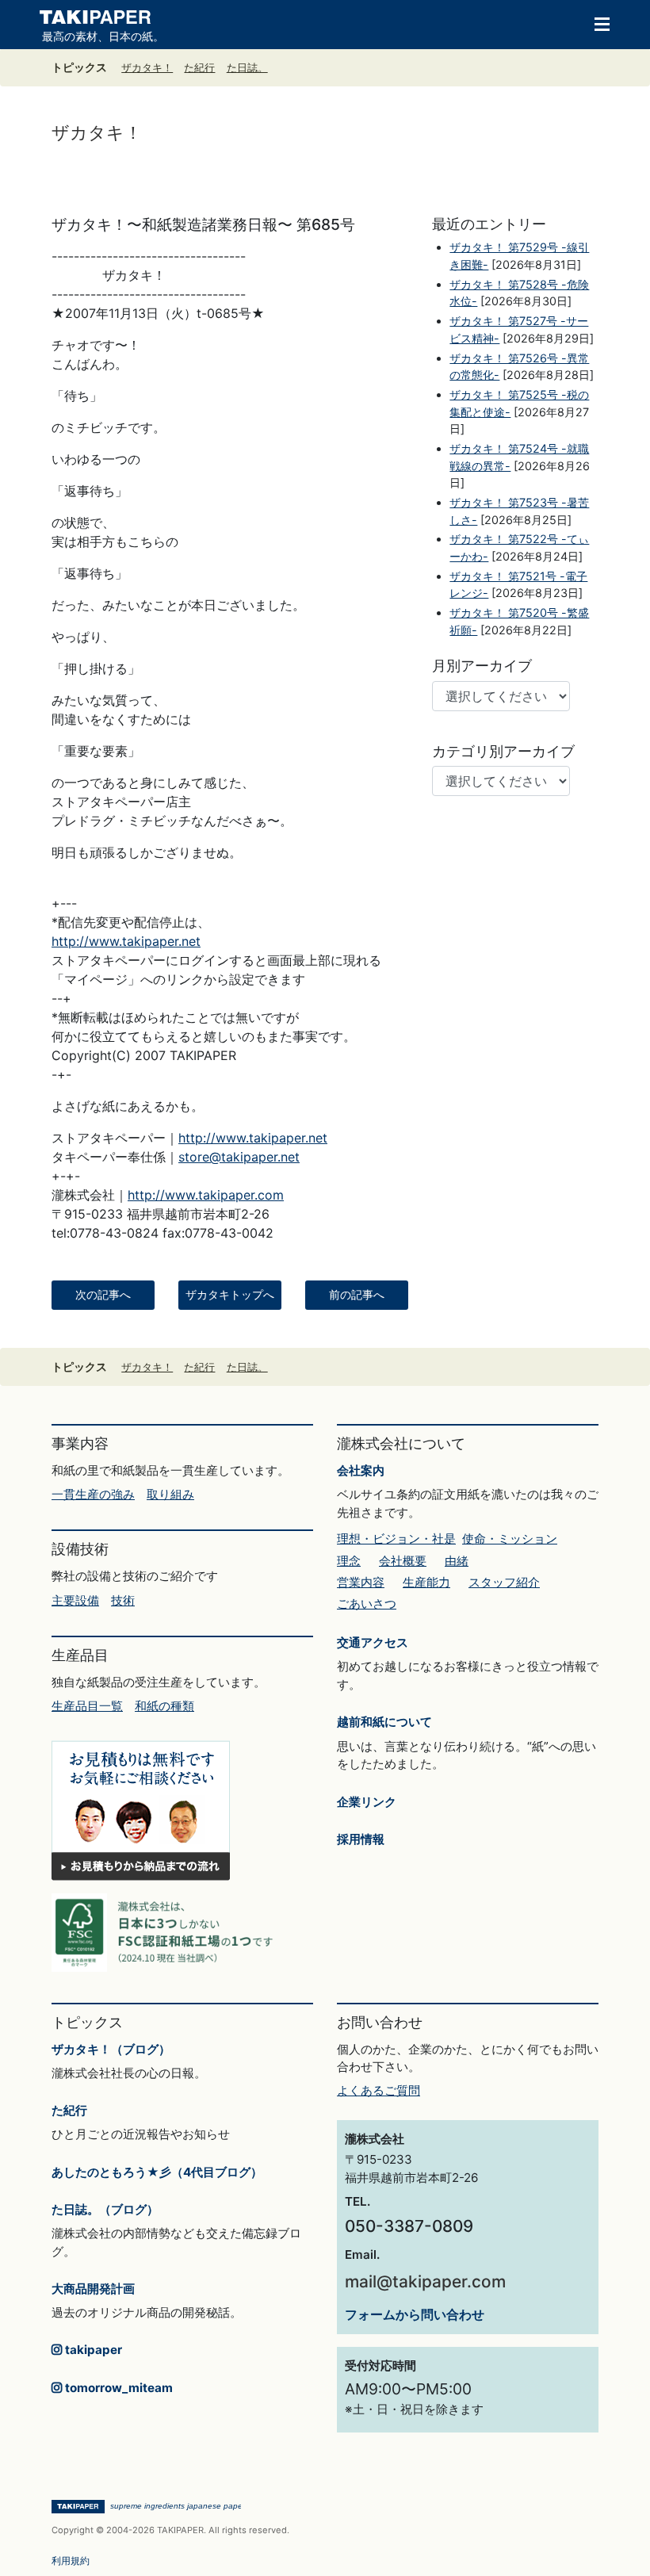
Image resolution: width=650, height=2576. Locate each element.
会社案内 (361, 1470)
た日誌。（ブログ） (105, 2209)
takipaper (92, 2350)
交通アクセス (373, 1642)
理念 (349, 1561)
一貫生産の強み (93, 1494)
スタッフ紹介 (504, 1582)
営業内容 (361, 1582)
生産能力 (426, 1582)
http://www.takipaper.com (206, 1195)
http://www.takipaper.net (126, 941)
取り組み (170, 1494)
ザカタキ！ (147, 68)
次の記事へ (103, 1295)
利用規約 (71, 2561)
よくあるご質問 (379, 2090)
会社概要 (403, 1561)
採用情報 (361, 1839)
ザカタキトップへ (230, 1295)
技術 (123, 1600)
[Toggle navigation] (595, 23)
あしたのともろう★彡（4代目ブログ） (157, 2172)
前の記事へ (357, 1295)
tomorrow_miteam (117, 2388)
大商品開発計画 (93, 2289)
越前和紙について (384, 1722)
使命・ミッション (510, 1539)
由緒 (457, 1561)
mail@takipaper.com (425, 2281)
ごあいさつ (367, 1604)
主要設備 (75, 1600)
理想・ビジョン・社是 (396, 1539)
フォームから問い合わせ (415, 2314)
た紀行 (199, 68)
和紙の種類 (164, 1706)
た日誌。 (247, 68)
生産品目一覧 (87, 1706)
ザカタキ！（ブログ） (111, 2049)
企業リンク (367, 1802)
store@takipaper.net (239, 1157)
